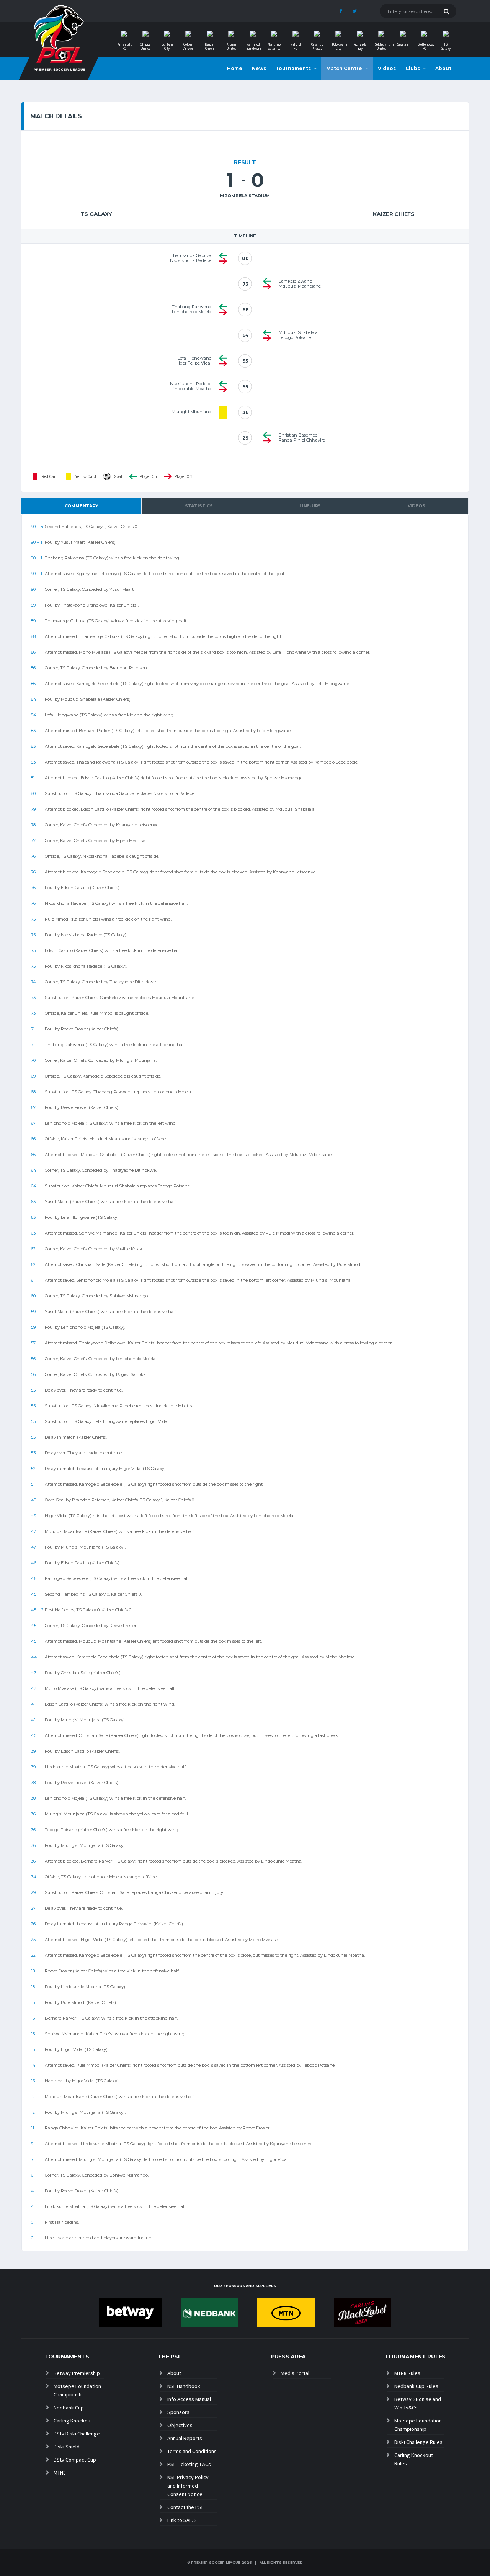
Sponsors (178, 2412)
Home (235, 68)
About (443, 68)
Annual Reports (185, 2438)
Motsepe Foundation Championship (77, 2390)
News (259, 68)
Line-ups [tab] (310, 506)
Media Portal (295, 2373)
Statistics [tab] (199, 506)
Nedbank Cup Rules (416, 2386)
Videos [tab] (416, 506)
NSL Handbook (184, 2386)
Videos (387, 68)
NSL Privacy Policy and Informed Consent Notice (188, 2486)
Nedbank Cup (69, 2408)
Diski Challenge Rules (418, 2442)
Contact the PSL (185, 2507)
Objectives (180, 2425)
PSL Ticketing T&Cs (189, 2464)
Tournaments (293, 68)
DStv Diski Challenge (77, 2434)
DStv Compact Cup (75, 2460)
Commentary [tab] (82, 506)
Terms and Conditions (192, 2451)
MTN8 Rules (407, 2373)
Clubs (413, 68)
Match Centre (344, 68)
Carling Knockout (73, 2421)
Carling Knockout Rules (414, 2459)
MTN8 (60, 2473)
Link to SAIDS (182, 2520)
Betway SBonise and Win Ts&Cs (418, 2403)
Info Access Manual (189, 2399)
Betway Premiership (77, 2373)
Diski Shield (67, 2447)
